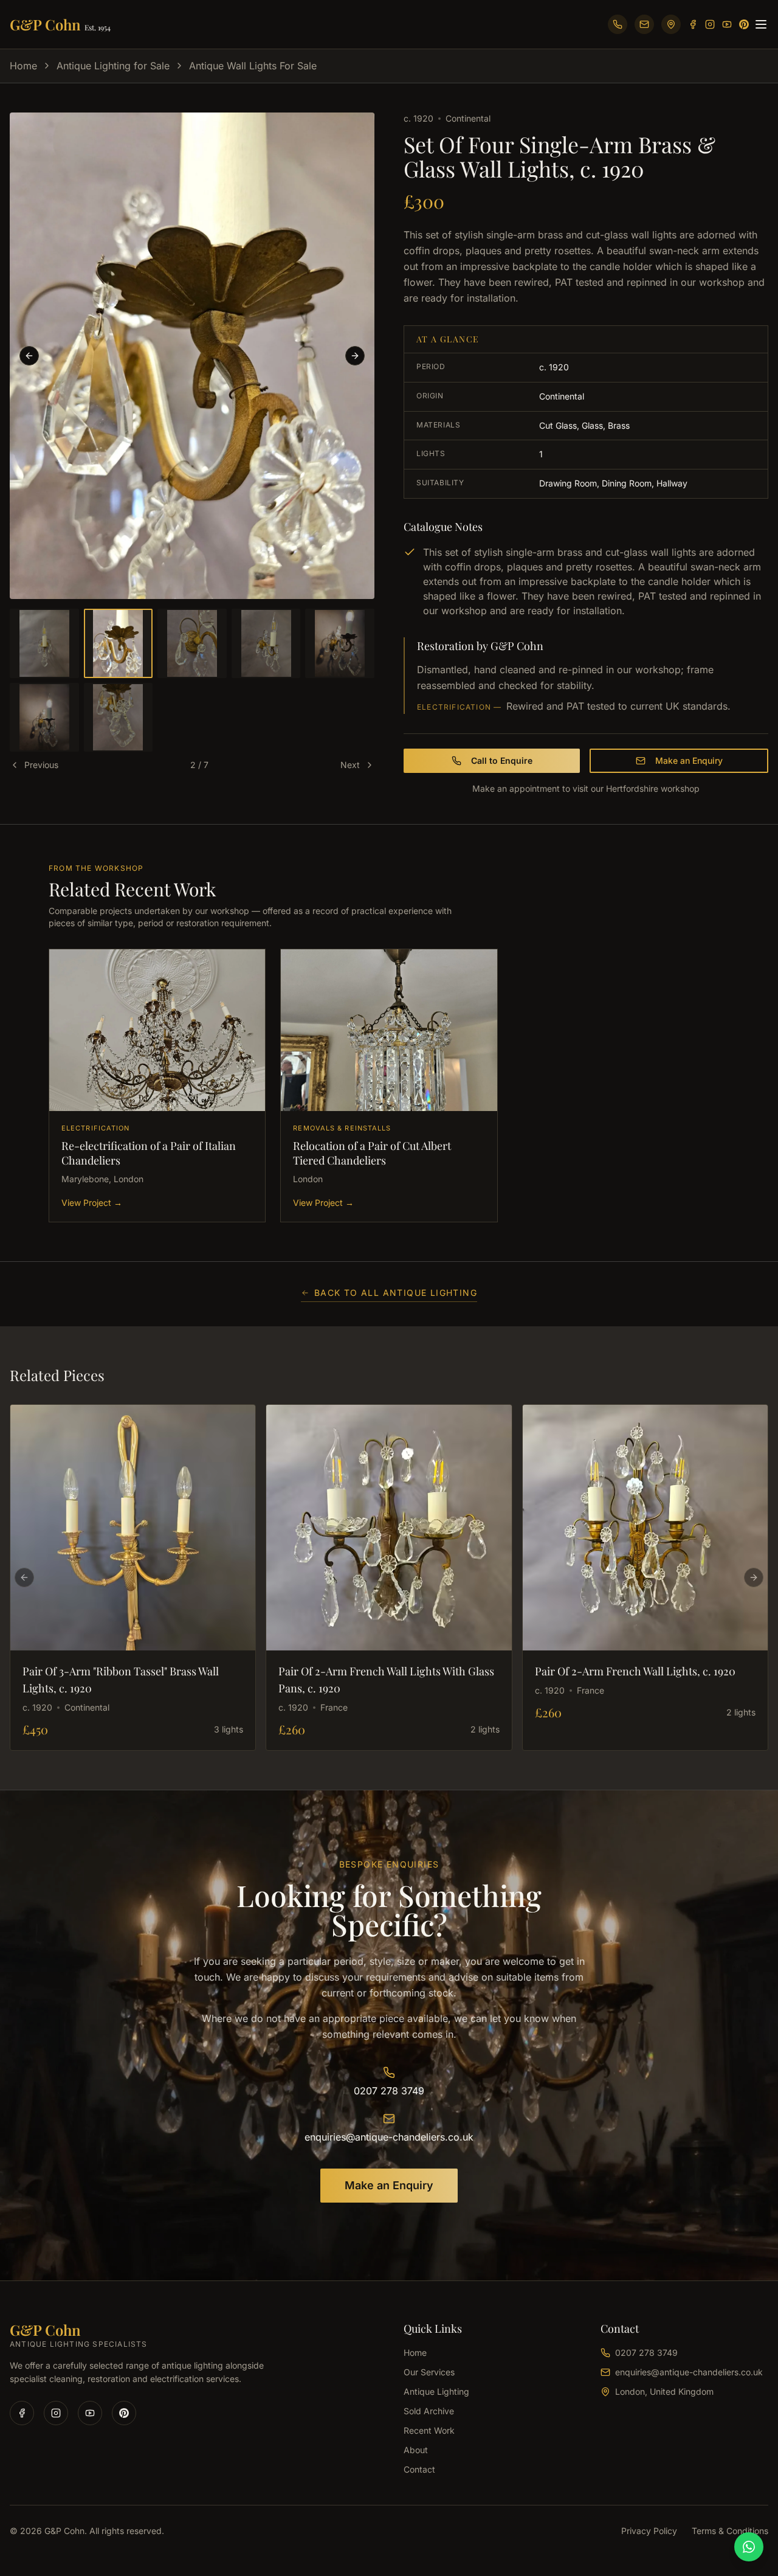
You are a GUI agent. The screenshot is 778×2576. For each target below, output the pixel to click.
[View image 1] (44, 643)
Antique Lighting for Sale (113, 66)
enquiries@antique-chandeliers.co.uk (389, 2137)
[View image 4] (266, 643)
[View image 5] (340, 643)
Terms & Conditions (730, 2531)
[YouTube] (727, 24)
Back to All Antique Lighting (396, 1293)
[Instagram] (710, 24)
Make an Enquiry (689, 760)
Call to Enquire (502, 760)
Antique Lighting (436, 2391)
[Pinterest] (744, 24)
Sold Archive (429, 2411)
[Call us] (618, 24)
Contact (419, 2469)
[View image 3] (192, 643)
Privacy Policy (649, 2531)
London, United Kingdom (664, 2391)
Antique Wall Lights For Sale (253, 66)
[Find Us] (671, 24)
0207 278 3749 (389, 2091)
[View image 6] (44, 718)
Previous (41, 765)
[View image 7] (119, 718)
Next (350, 765)
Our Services (429, 2372)
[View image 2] (119, 643)
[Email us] (644, 24)
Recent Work (429, 2430)
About (416, 2450)
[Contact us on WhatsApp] (749, 2547)
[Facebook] (693, 24)
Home (23, 66)
